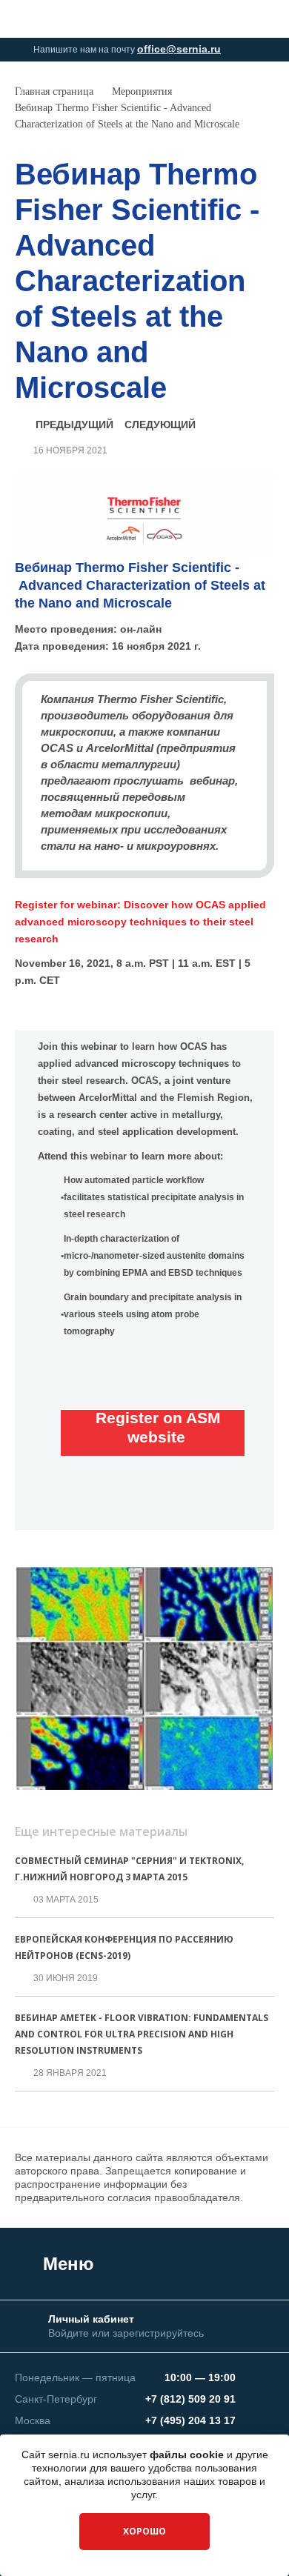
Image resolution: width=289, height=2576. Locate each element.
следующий (160, 425)
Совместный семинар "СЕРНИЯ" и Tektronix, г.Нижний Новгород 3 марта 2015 (129, 1869)
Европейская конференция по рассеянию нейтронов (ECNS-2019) (124, 1947)
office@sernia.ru (179, 49)
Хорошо (144, 2531)
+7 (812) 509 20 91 (190, 2399)
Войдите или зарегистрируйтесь (126, 2333)
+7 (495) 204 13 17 (190, 2420)
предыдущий (74, 425)
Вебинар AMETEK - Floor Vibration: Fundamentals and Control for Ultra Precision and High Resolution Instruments (142, 2034)
